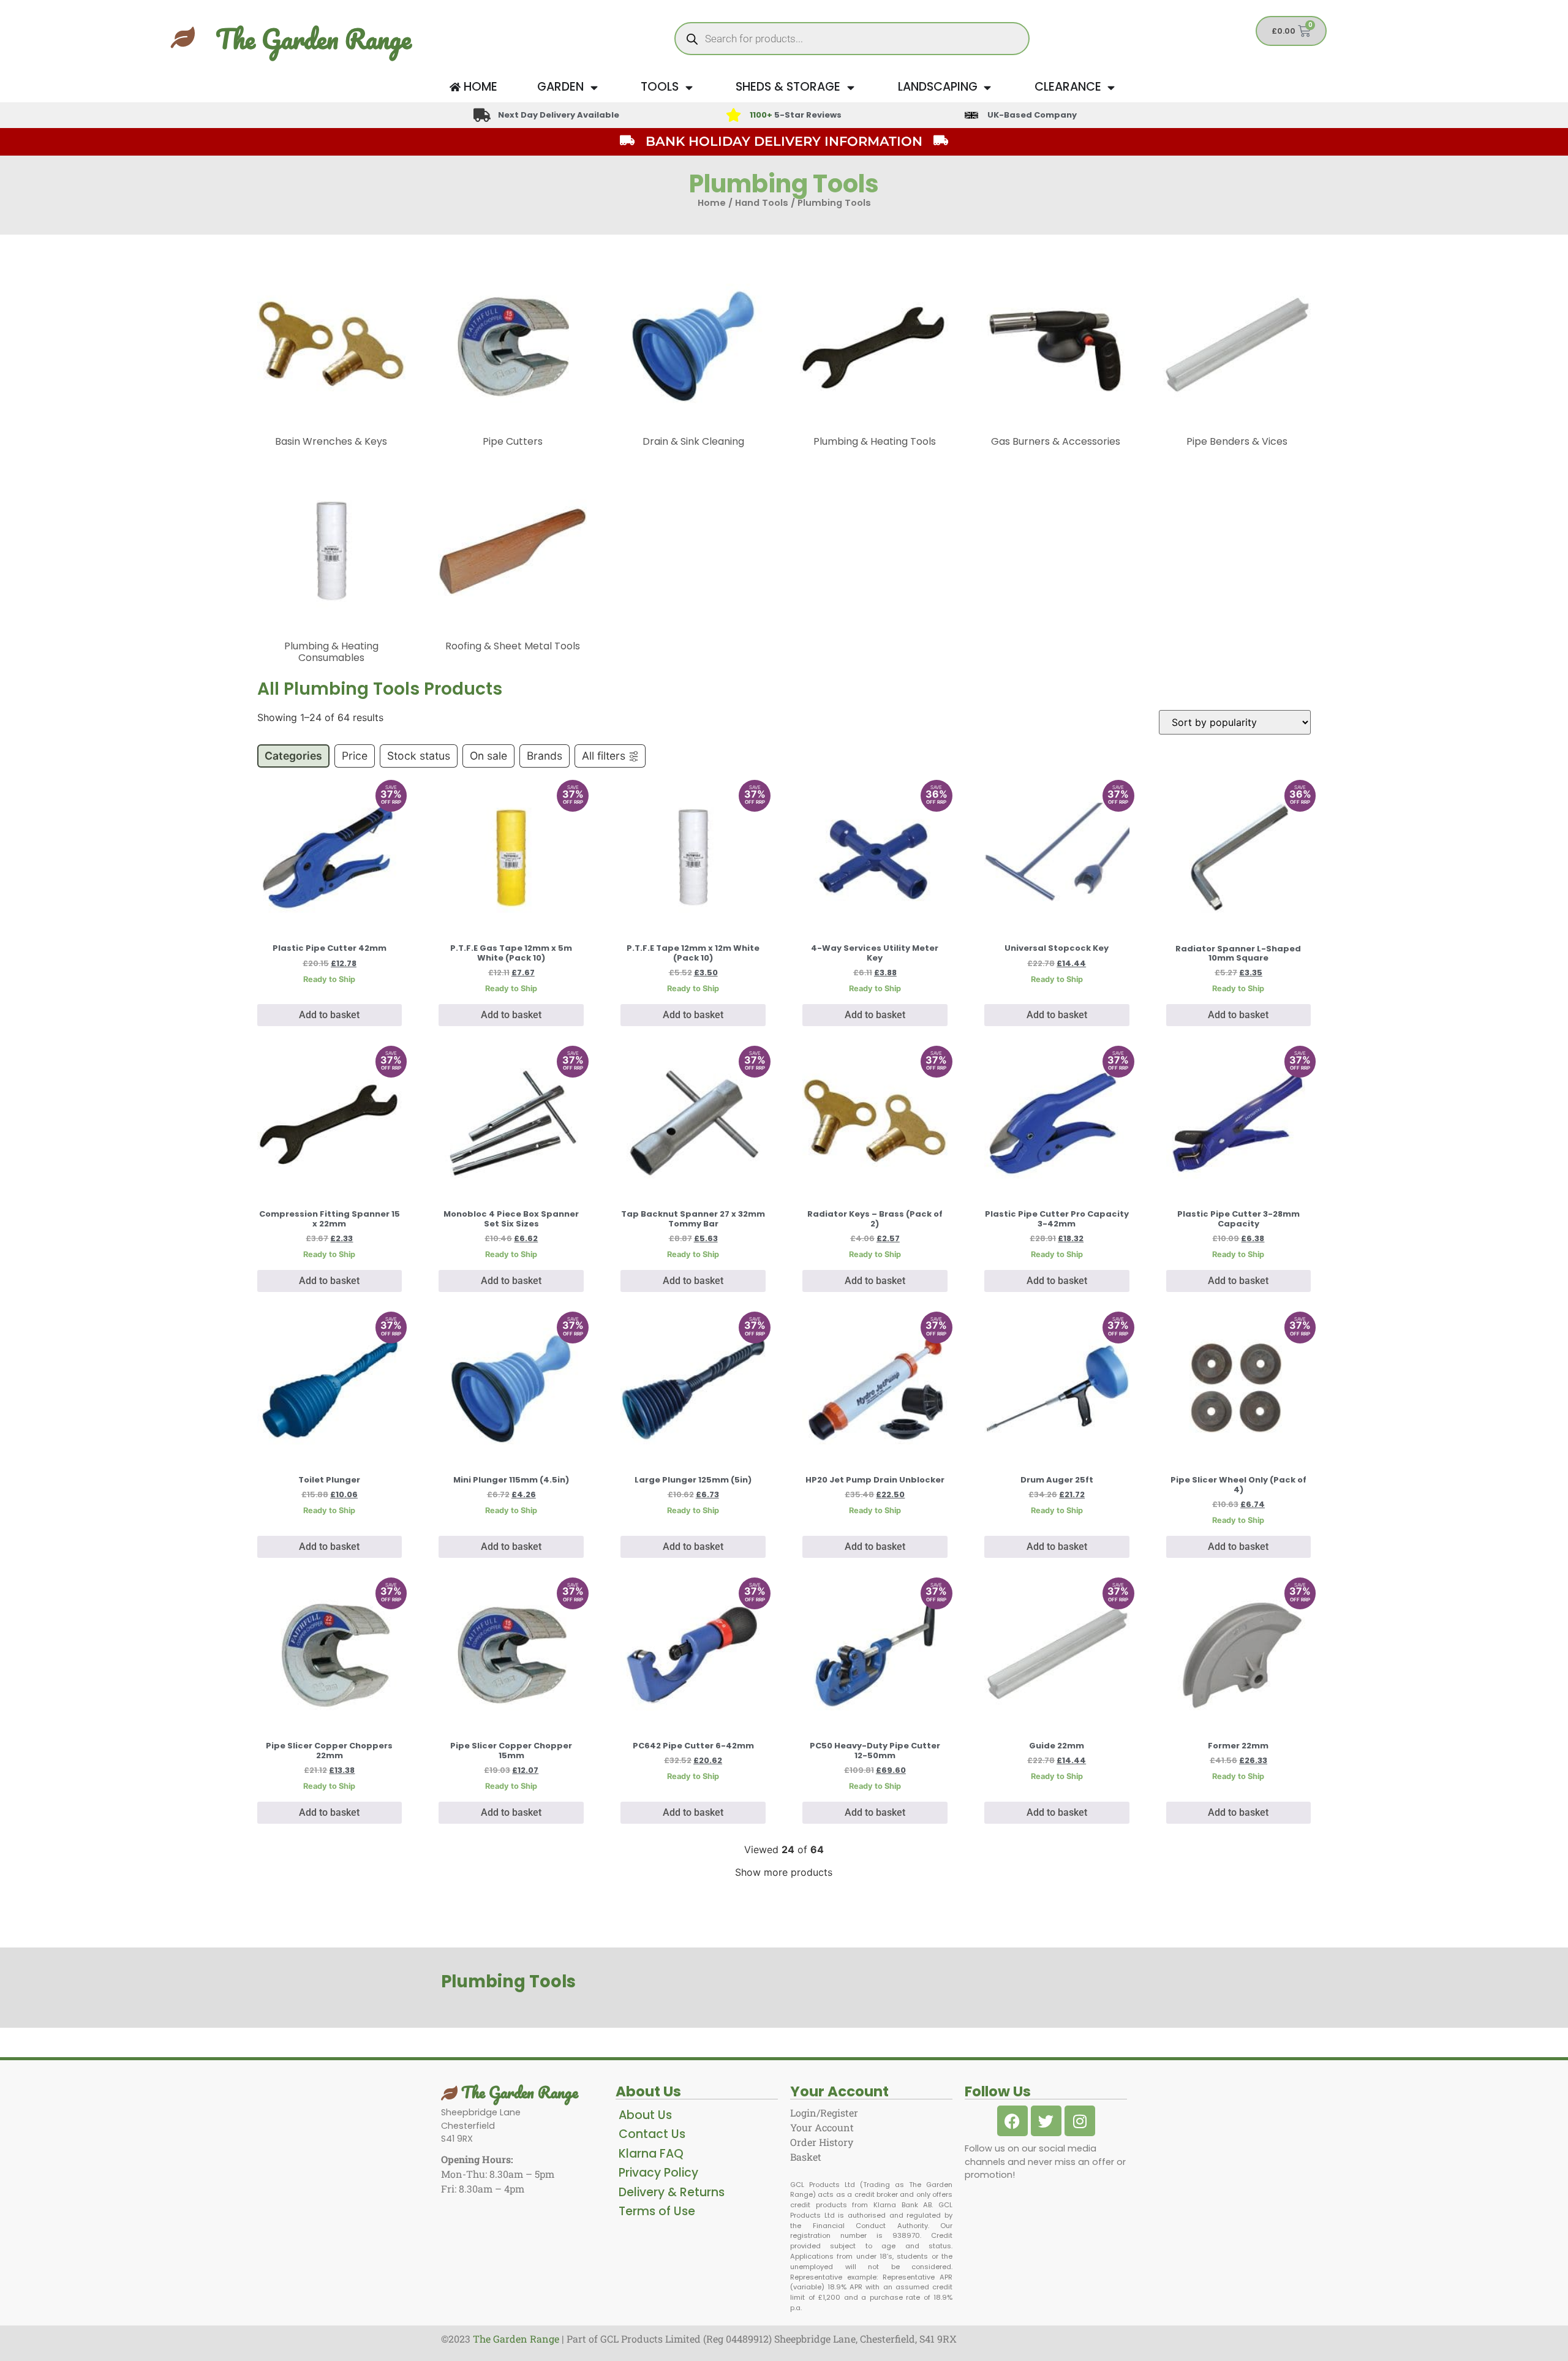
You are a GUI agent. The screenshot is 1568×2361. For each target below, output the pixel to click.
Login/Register (824, 2113)
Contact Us (652, 2134)
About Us (645, 2115)
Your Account (822, 2127)
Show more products (784, 1872)
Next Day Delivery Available (559, 115)
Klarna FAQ (651, 2154)
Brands (545, 756)
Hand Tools (762, 203)
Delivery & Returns (672, 2192)
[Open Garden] (594, 87)
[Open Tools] (689, 87)
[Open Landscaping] (988, 87)
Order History (822, 2142)
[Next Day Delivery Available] (482, 115)
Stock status (419, 756)
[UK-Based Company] (971, 115)
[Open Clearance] (1111, 87)
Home (712, 203)
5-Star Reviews (796, 115)
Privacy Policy (658, 2173)
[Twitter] (1046, 2121)
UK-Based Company (1032, 115)
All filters (604, 756)
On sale (488, 756)
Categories (293, 756)
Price (355, 756)
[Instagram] (1080, 2121)
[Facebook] (1012, 2121)
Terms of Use (657, 2211)
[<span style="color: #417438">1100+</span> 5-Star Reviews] (733, 115)
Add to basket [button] (329, 1015)
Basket (806, 2157)
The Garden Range (313, 39)
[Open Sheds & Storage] (850, 87)
